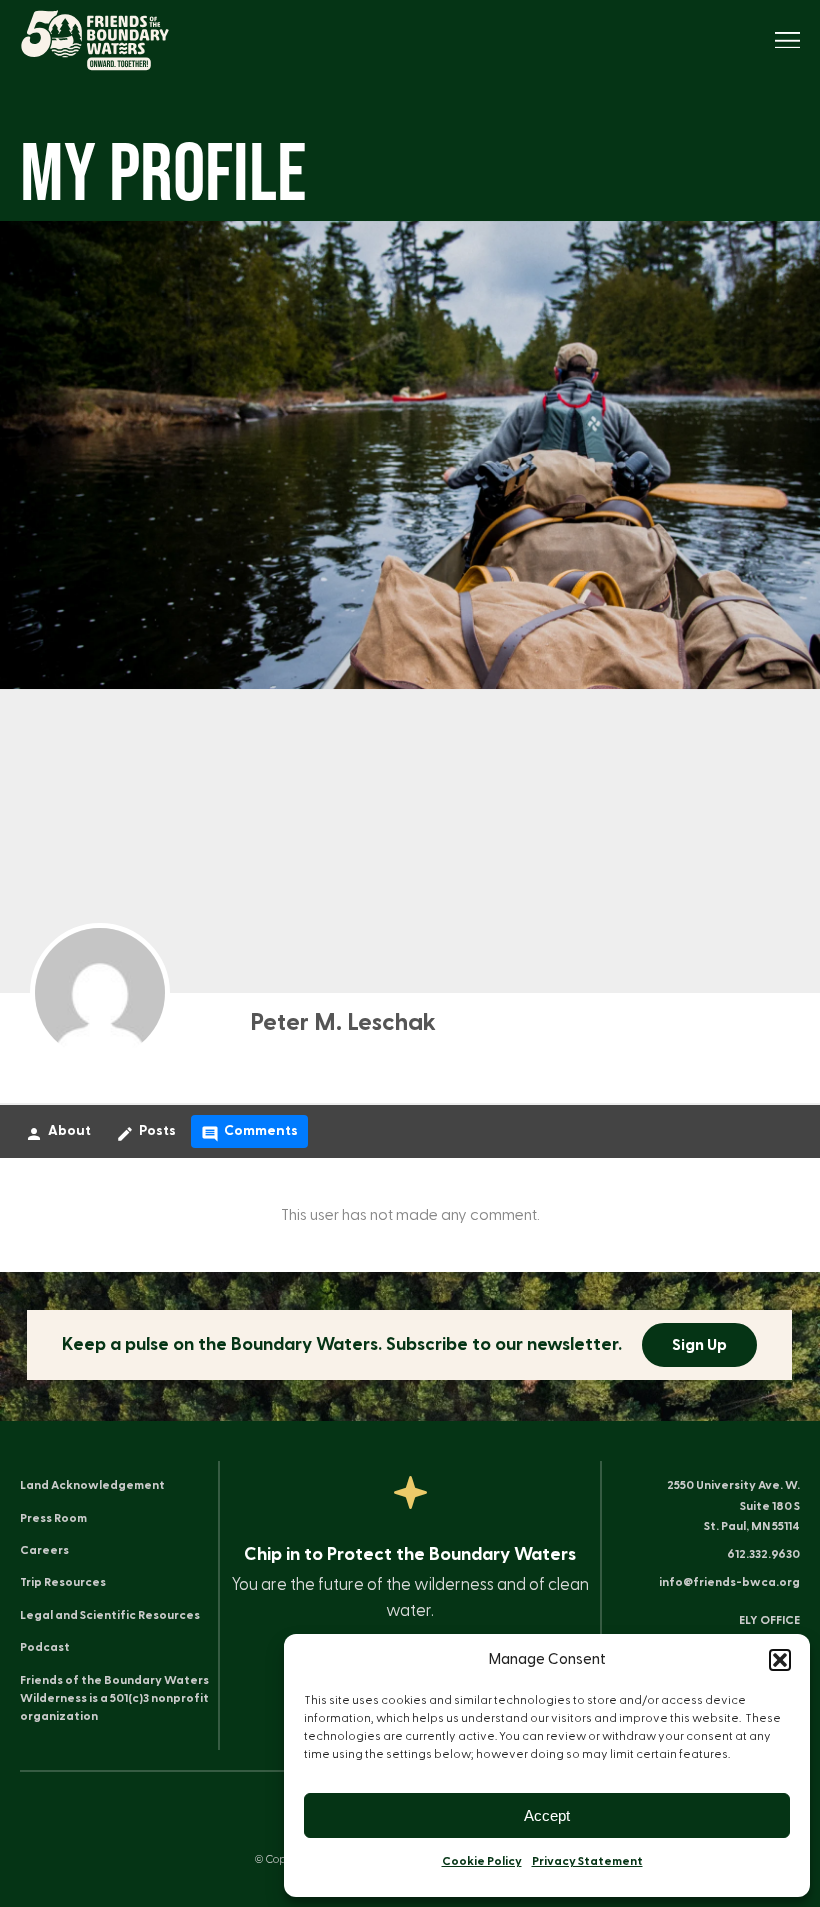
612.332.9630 (763, 1554)
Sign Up (700, 1345)
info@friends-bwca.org (729, 1582)
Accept (547, 1815)
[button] (780, 1660)
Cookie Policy (482, 1861)
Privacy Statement (587, 1861)
